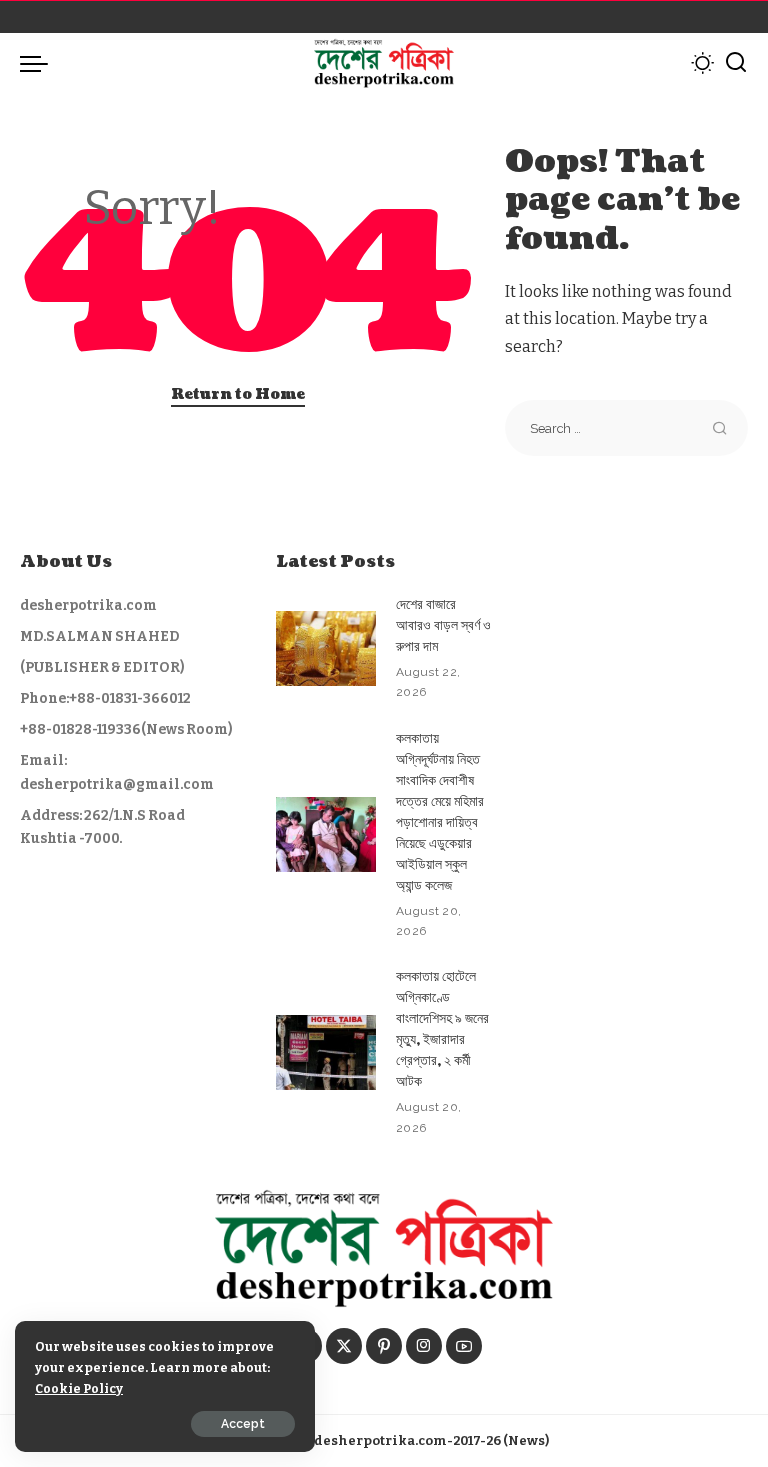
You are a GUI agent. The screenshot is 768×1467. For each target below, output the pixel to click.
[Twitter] (344, 1346)
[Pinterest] (384, 1346)
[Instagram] (424, 1346)
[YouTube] (464, 1346)
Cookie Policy (79, 1388)
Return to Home (238, 394)
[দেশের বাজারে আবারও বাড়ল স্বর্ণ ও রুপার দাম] (326, 648)
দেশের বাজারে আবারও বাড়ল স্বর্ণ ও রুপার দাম (443, 625)
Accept (243, 1424)
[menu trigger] (39, 63)
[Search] (736, 63)
